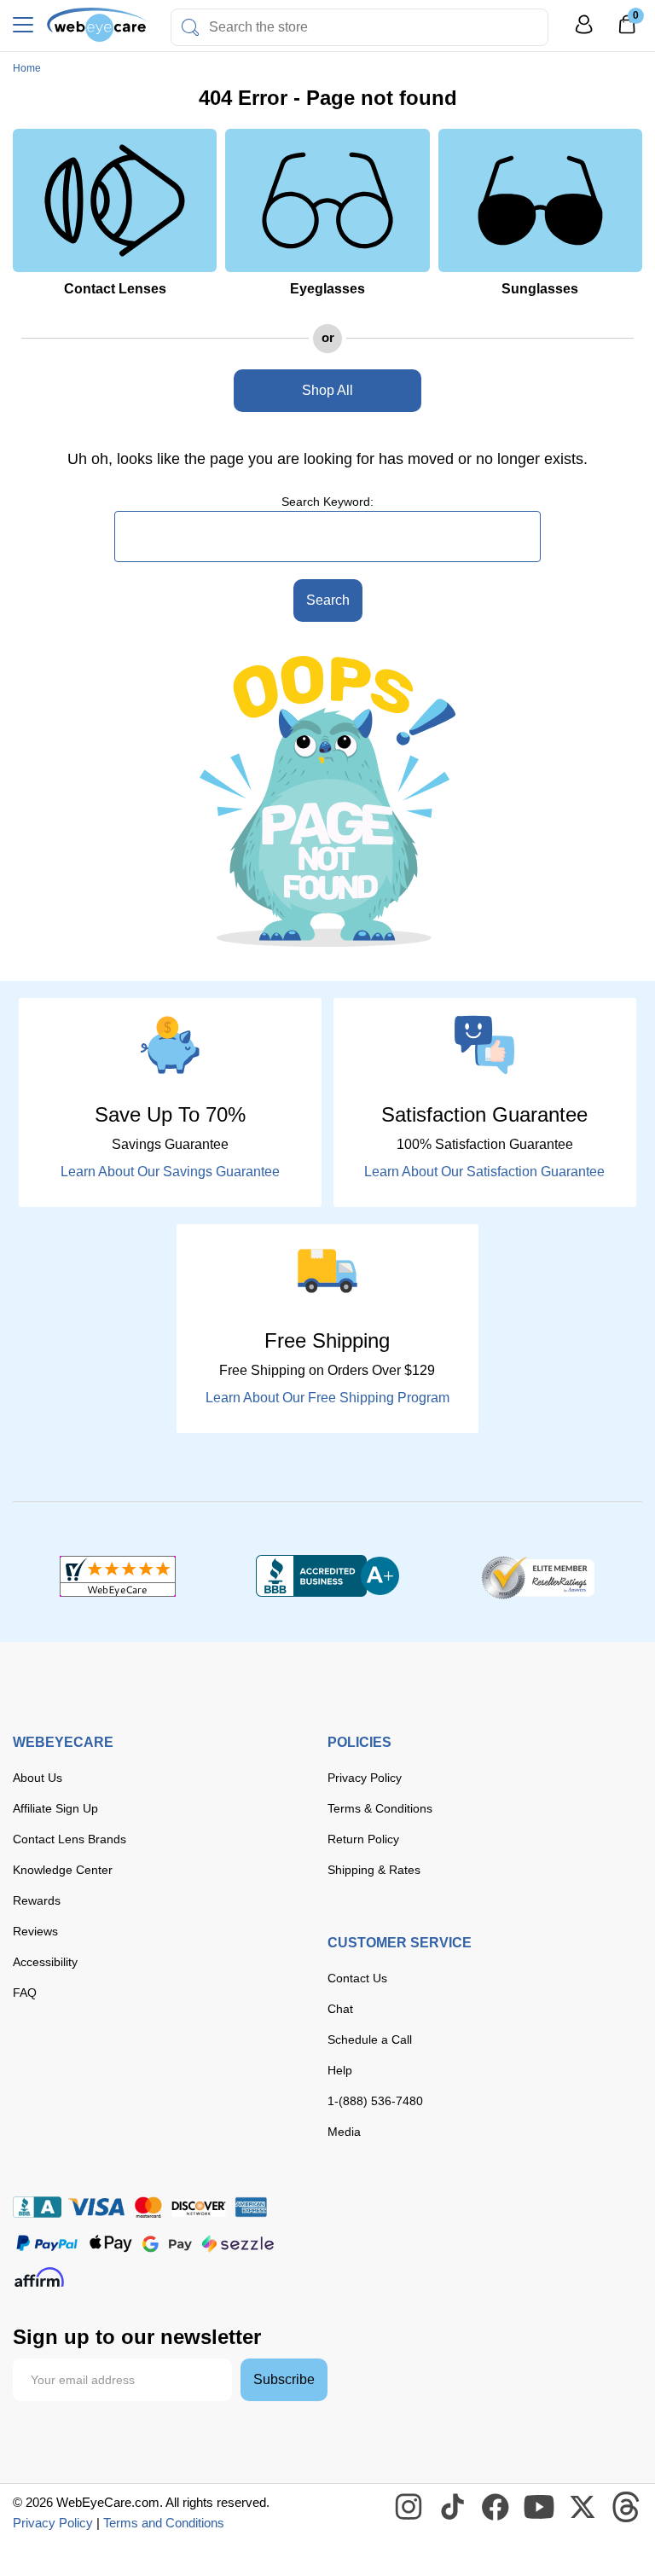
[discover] (199, 2207)
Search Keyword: (327, 502)
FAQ (25, 1993)
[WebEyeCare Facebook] (496, 2508)
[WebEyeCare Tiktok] (453, 2508)
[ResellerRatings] (538, 1576)
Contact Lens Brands (70, 1839)
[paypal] (47, 2244)
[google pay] (167, 2244)
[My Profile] (584, 32)
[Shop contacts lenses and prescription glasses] (98, 25)
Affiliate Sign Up (55, 1808)
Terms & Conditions (380, 1808)
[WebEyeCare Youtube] (540, 2508)
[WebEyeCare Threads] (627, 2508)
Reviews (35, 1931)
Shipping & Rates (374, 1870)
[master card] (148, 2207)
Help (340, 2070)
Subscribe (284, 2379)
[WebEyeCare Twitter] (583, 2508)
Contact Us (357, 1978)
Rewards (37, 1900)
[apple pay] (111, 2244)
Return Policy (363, 1839)
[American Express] (251, 2207)
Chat (340, 2009)
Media (344, 2132)
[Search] (190, 27)
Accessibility (45, 1962)
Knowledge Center (63, 1870)
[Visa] (96, 2207)
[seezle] (238, 2244)
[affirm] (39, 2277)
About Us (38, 1778)
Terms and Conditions (164, 2523)
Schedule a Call (370, 2039)
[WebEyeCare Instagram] (409, 2508)
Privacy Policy (365, 1778)
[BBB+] (327, 1576)
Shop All (327, 390)
